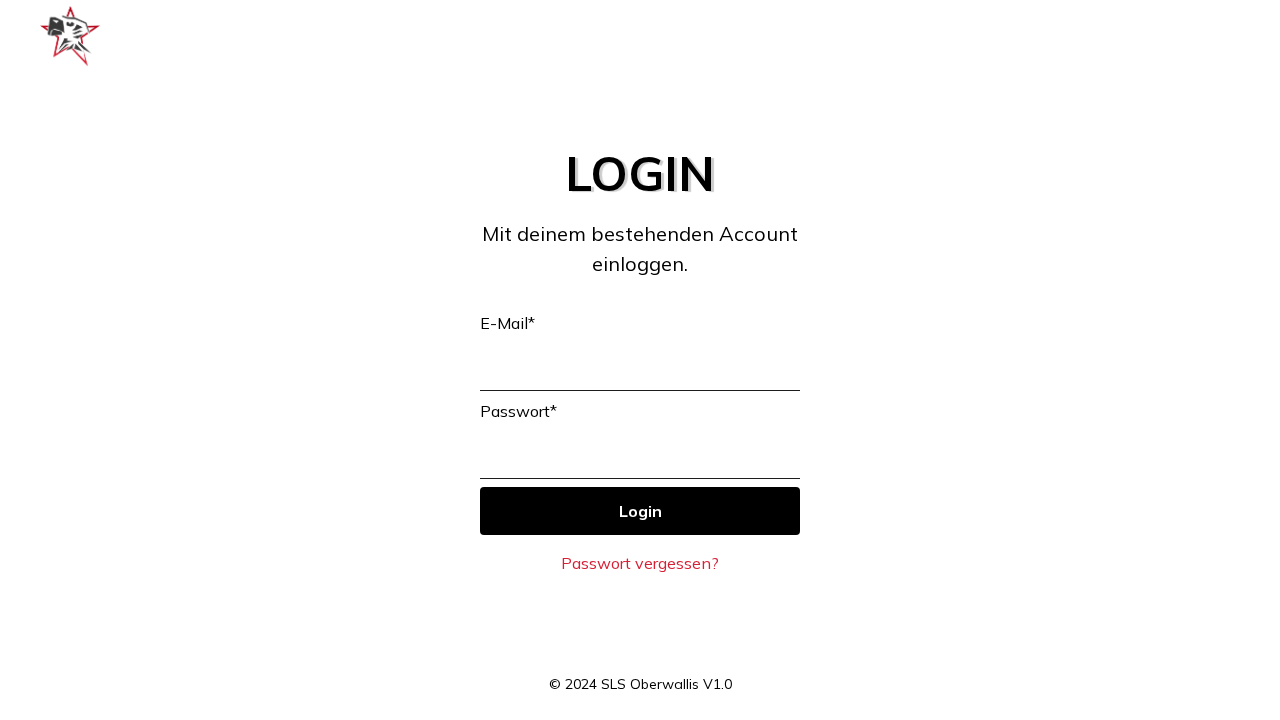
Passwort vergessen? (640, 563)
